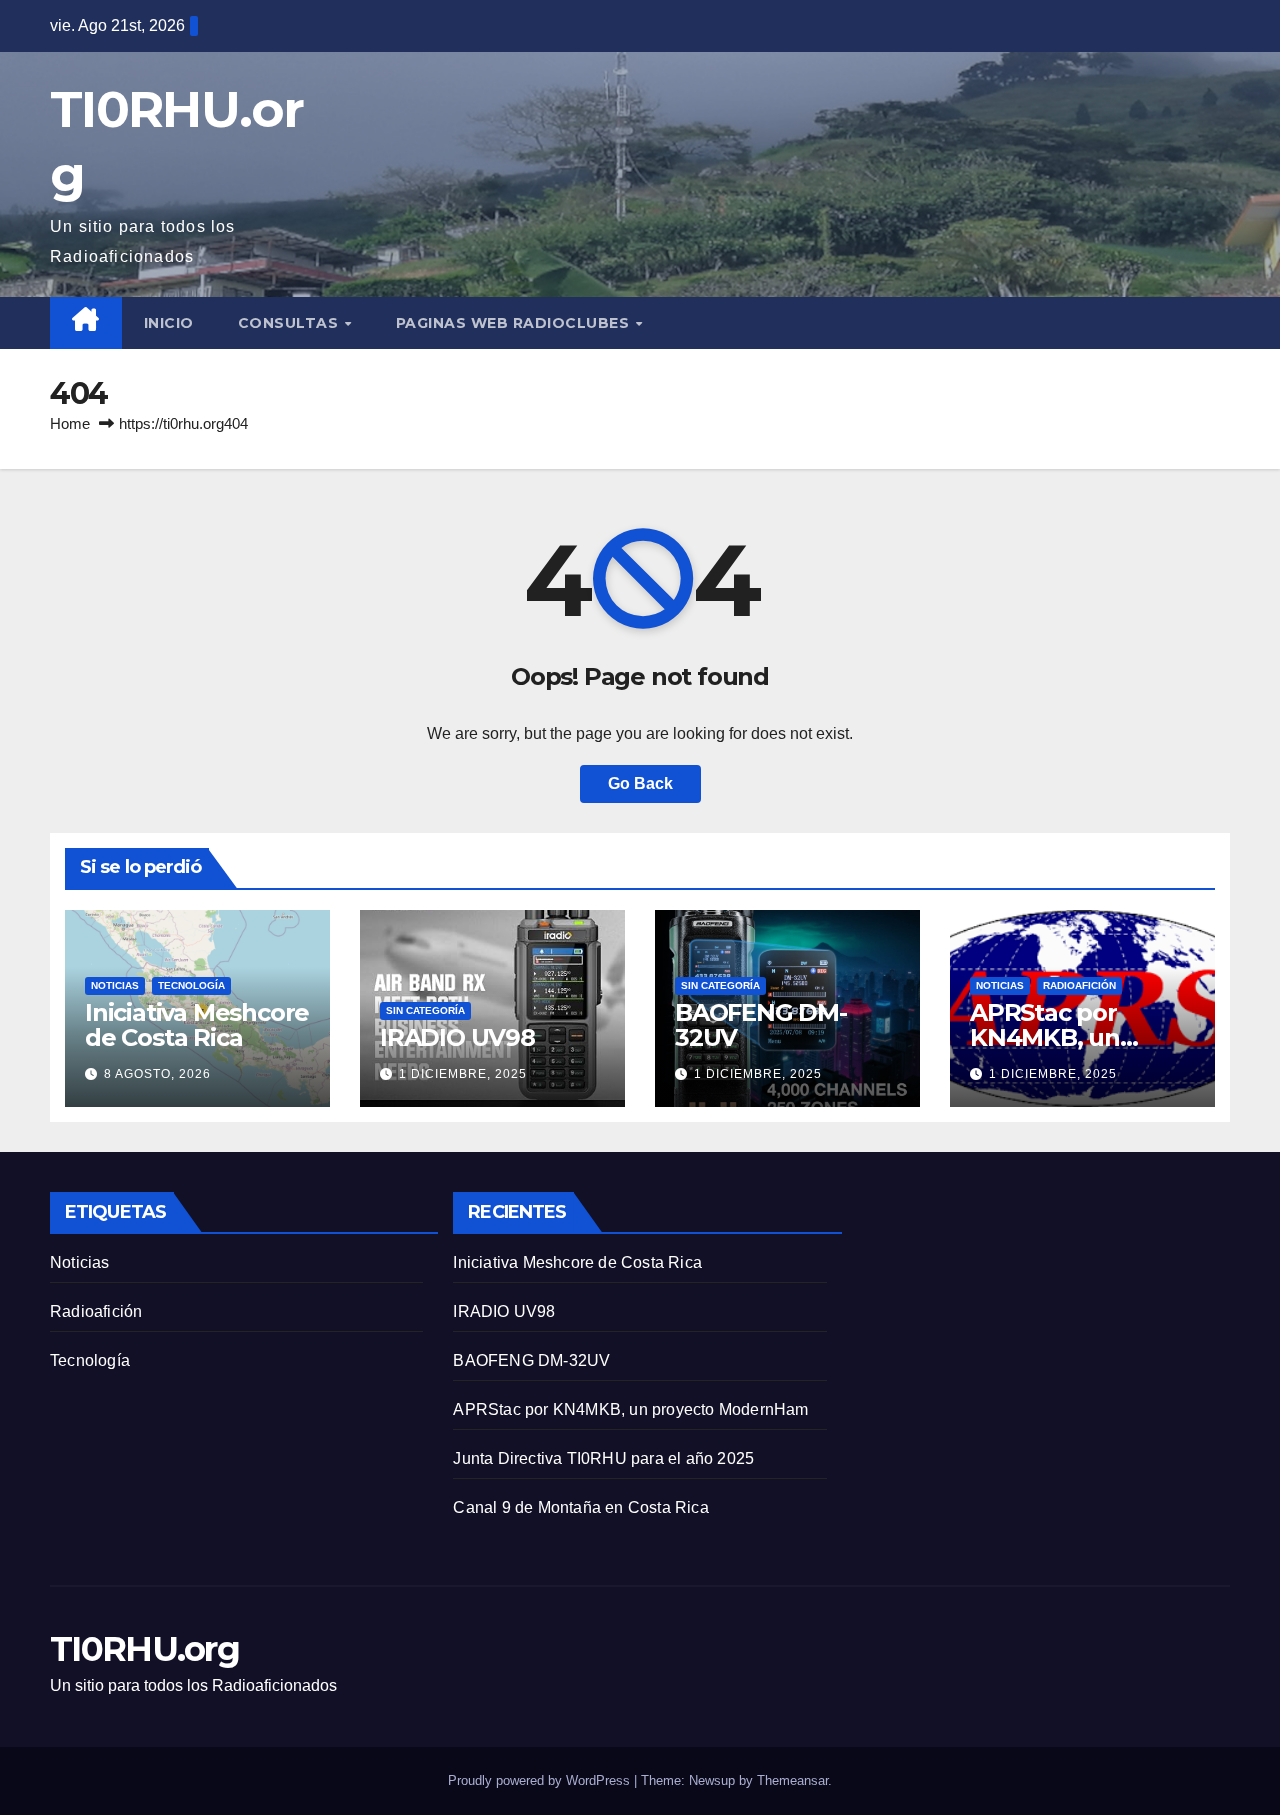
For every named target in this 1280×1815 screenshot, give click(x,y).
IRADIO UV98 (457, 1037)
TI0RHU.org (144, 1649)
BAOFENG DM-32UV (761, 1025)
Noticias (115, 985)
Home (70, 423)
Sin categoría (425, 1010)
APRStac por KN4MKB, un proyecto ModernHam (630, 1409)
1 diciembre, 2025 (463, 1074)
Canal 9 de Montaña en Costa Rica (580, 1507)
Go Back (640, 783)
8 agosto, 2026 (157, 1074)
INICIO (169, 323)
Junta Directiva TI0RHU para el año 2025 (603, 1458)
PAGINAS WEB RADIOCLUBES (515, 323)
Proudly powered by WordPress (541, 1780)
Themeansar (792, 1780)
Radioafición (1079, 985)
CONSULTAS (290, 323)
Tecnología (191, 985)
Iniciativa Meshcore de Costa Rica (197, 1025)
